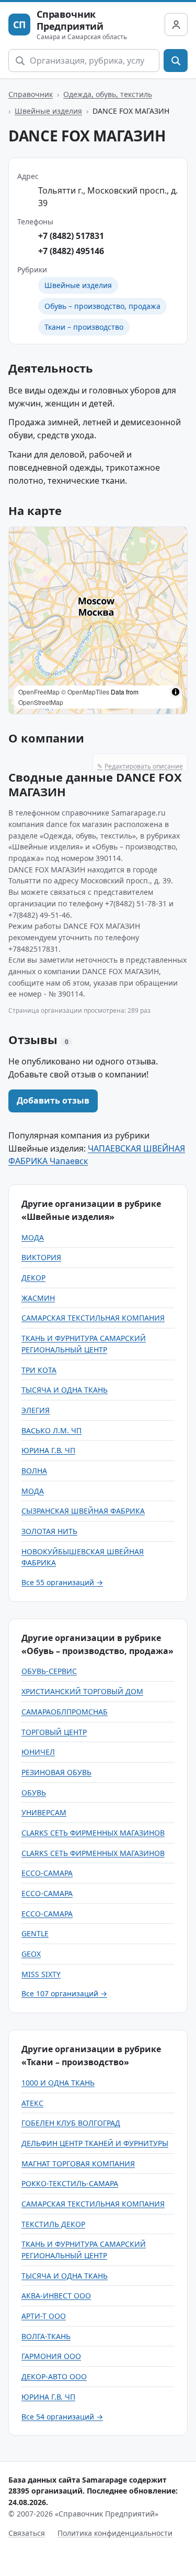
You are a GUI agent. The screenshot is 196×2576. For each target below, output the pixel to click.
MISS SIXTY (41, 1974)
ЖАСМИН (38, 1298)
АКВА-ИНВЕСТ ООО (56, 2296)
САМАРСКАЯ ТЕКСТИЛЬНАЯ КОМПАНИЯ (93, 1318)
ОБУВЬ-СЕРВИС (49, 1671)
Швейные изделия (48, 111)
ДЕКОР (33, 1278)
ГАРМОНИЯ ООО (51, 2356)
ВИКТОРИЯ (41, 1257)
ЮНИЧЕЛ (38, 1752)
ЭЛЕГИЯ (36, 1410)
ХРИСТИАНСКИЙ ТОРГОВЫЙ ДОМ (82, 1691)
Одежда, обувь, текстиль (108, 94)
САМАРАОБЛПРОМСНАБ (65, 1712)
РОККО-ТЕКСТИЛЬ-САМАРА (70, 2183)
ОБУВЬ (34, 1793)
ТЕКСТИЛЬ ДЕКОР (53, 2224)
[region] (98, 620)
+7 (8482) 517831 (71, 236)
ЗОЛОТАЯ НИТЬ (49, 1531)
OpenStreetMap (41, 702)
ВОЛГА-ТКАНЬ (46, 2336)
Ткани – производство (84, 327)
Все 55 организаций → (62, 1582)
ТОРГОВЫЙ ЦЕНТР (54, 1732)
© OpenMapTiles (85, 692)
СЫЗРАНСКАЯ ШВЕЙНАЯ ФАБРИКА (83, 1511)
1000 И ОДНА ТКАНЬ (58, 2083)
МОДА (33, 1237)
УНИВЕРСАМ (44, 1812)
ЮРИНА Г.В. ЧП (48, 1450)
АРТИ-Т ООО (44, 2316)
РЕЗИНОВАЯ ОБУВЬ (56, 1772)
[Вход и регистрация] (176, 25)
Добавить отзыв (53, 1100)
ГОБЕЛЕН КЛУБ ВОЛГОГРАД (71, 2123)
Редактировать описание (140, 766)
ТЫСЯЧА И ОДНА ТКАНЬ (65, 1390)
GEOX (31, 1954)
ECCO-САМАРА (47, 1873)
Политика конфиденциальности (115, 2533)
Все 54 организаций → (62, 2417)
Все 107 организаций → (64, 1993)
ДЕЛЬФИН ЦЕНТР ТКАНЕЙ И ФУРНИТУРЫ (95, 2143)
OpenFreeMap (39, 692)
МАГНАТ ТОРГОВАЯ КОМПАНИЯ (78, 2164)
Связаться (27, 2533)
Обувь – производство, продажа (102, 306)
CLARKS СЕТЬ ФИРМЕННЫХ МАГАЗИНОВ (93, 1833)
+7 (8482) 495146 (71, 251)
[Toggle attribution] (176, 692)
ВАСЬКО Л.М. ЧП (51, 1430)
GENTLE (35, 1933)
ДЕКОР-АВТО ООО (54, 2376)
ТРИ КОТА (39, 1370)
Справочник (31, 94)
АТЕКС (32, 2103)
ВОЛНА (34, 1471)
